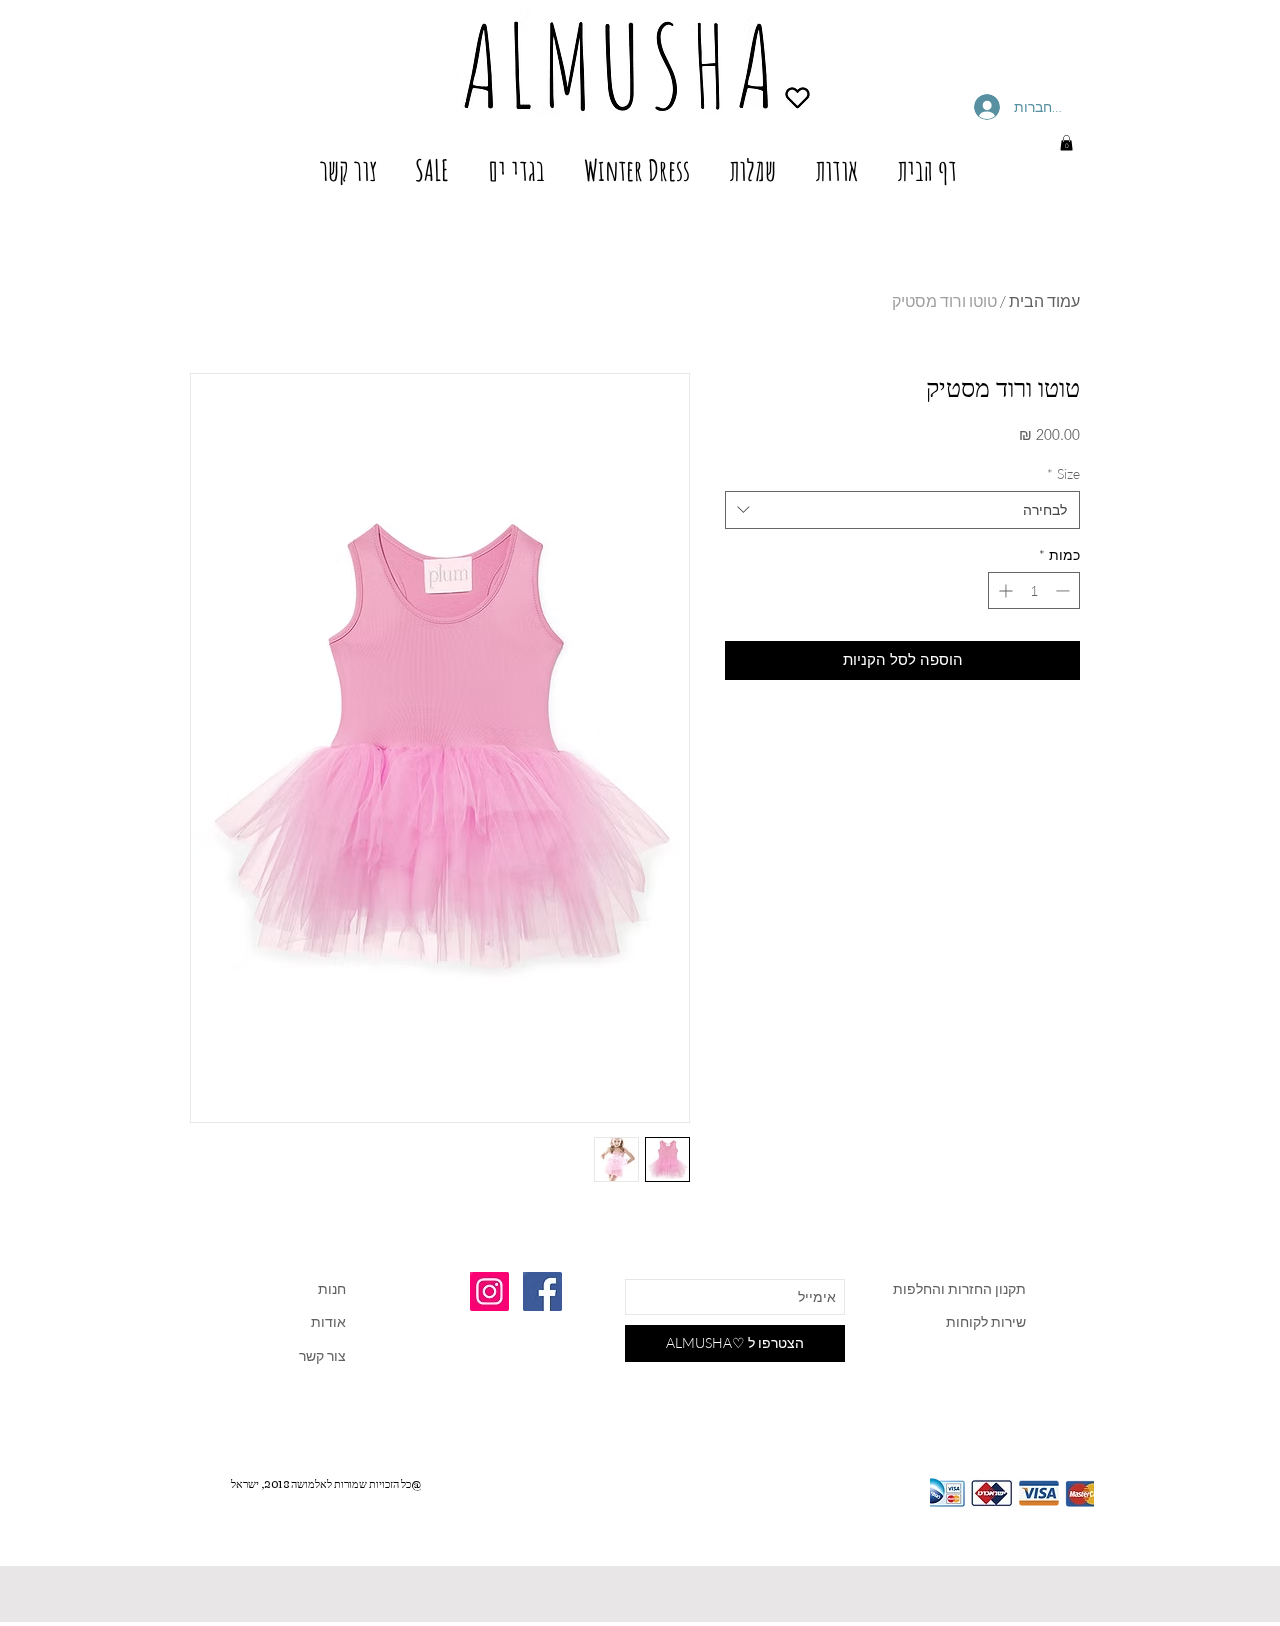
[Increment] (1003, 590)
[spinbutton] (1034, 590)
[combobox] (902, 510)
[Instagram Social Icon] (489, 1291)
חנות (332, 1288)
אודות (328, 1321)
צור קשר (322, 1355)
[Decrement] (1064, 590)
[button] (1066, 143)
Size (1063, 473)
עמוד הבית (1044, 301)
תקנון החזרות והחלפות (958, 1288)
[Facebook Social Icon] (542, 1291)
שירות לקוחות (986, 1321)
